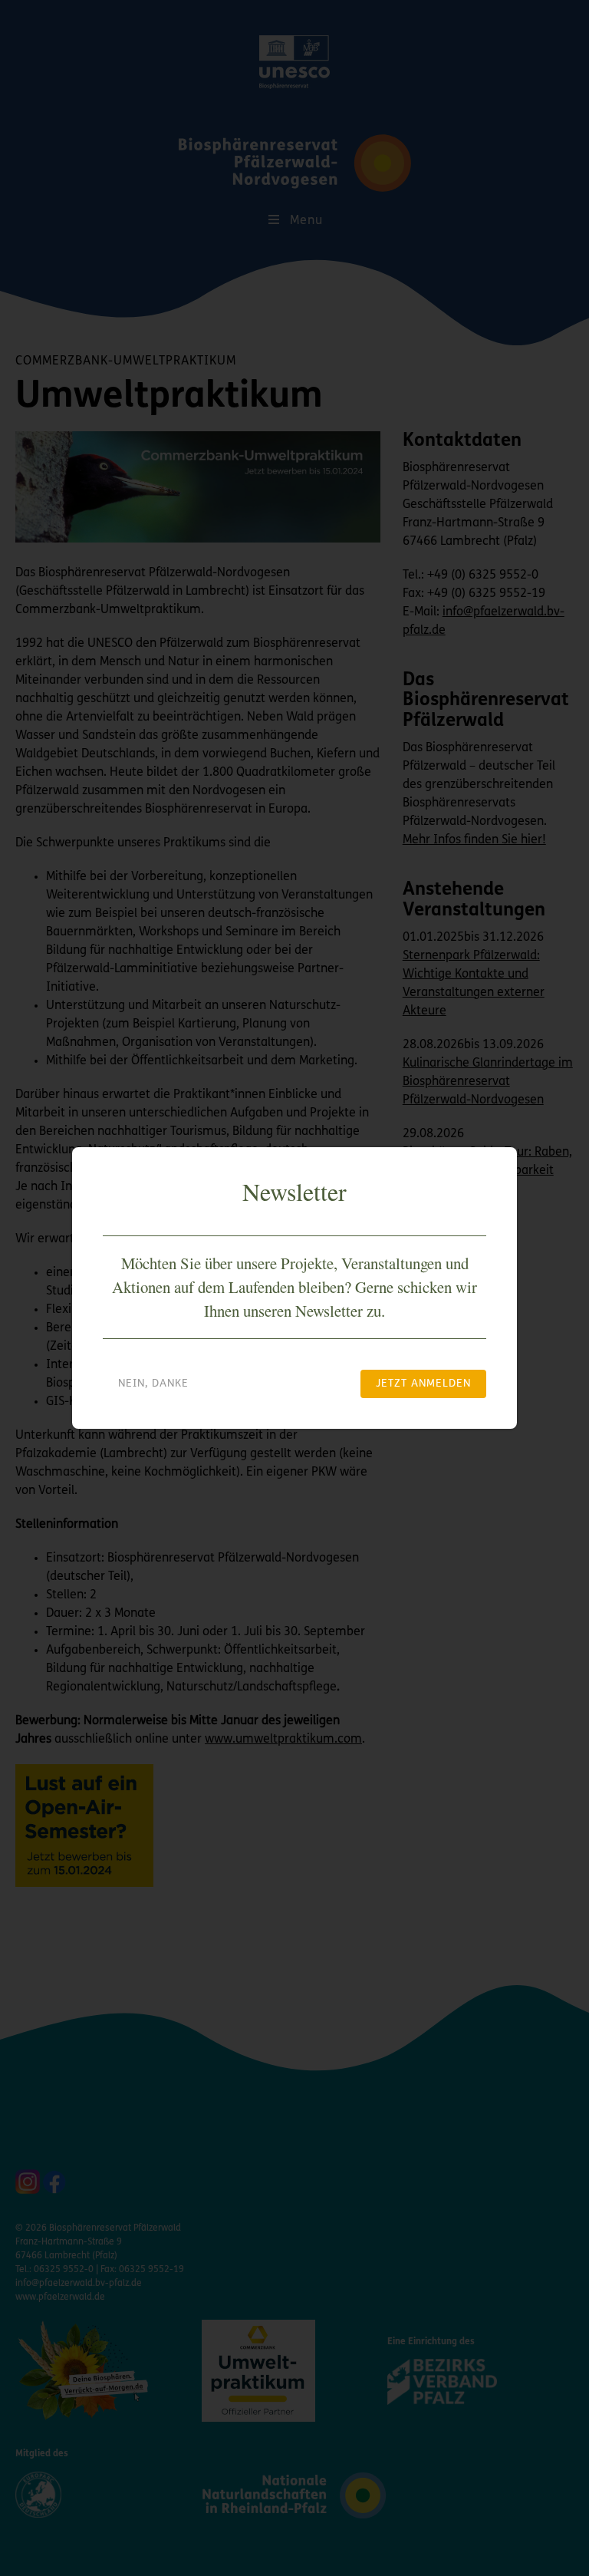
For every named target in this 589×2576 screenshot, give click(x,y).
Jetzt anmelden (423, 1384)
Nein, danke (153, 1384)
